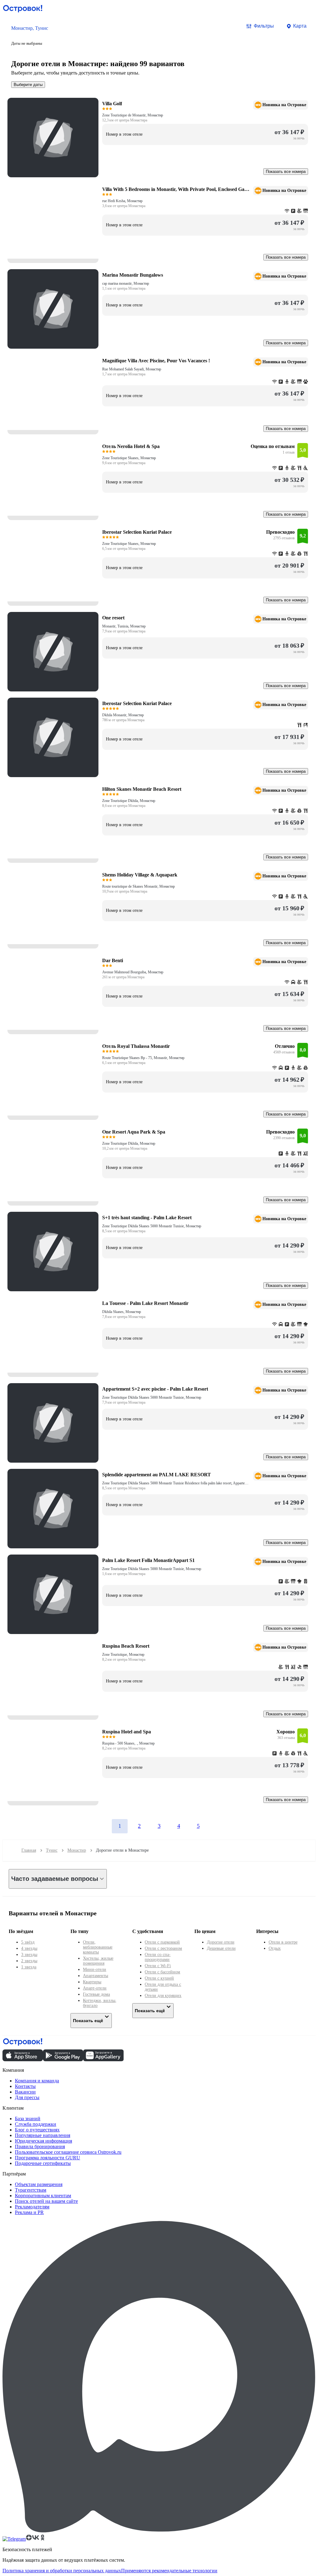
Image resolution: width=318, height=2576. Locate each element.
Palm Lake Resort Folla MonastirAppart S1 (148, 1560)
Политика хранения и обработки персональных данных (62, 2571)
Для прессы (27, 2097)
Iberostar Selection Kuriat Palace (137, 532)
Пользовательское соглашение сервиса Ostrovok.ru (68, 2152)
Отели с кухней (159, 1978)
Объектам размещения (39, 2184)
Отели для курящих (163, 1996)
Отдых (275, 1948)
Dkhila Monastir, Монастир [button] (123, 715)
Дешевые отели (221, 1948)
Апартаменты (95, 1976)
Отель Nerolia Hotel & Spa (131, 446)
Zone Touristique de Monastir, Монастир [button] (133, 115)
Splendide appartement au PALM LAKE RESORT (157, 1475)
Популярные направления (43, 2135)
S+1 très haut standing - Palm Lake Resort (147, 1218)
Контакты (25, 2086)
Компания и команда (37, 2081)
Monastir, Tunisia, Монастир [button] (124, 626)
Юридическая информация (43, 2141)
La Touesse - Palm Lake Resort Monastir (145, 1303)
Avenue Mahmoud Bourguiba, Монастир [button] (133, 972)
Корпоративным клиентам (43, 2196)
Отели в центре (283, 1942)
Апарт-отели (95, 1988)
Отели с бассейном (162, 1972)
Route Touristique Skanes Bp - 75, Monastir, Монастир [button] (143, 1058)
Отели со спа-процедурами (158, 1957)
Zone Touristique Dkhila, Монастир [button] (129, 801)
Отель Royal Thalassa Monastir (136, 1046)
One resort (113, 618)
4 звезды (29, 1948)
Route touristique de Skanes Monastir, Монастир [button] (139, 886)
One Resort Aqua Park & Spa (134, 1132)
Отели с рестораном (163, 1948)
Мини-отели (95, 1969)
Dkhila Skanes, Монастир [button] (122, 1312)
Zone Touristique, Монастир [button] (123, 1655)
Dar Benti (113, 960)
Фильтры (264, 26)
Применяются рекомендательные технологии (169, 2571)
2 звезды (29, 1961)
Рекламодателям (32, 2207)
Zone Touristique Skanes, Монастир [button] (129, 458)
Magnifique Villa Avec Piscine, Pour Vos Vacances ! (156, 361)
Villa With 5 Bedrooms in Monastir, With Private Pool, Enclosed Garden (176, 189)
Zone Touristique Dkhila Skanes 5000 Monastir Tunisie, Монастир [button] (152, 1226)
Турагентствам (31, 2190)
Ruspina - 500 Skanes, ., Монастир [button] (128, 1743)
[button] (30, 35)
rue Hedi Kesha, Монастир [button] (122, 201)
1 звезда (29, 1967)
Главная (29, 1850)
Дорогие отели (221, 1942)
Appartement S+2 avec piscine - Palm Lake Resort (155, 1389)
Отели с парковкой (162, 1942)
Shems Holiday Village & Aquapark (140, 875)
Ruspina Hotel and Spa (127, 1732)
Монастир (77, 1850)
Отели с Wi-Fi (158, 1966)
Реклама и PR (29, 2212)
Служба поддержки (36, 2124)
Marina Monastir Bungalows (133, 275)
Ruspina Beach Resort (126, 1646)
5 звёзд (28, 1942)
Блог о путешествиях (37, 2130)
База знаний (28, 2119)
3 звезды (29, 1955)
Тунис (52, 1850)
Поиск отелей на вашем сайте (46, 2201)
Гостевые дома (96, 1994)
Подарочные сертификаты (43, 2163)
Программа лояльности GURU (48, 2158)
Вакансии (25, 2092)
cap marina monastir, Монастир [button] (126, 283)
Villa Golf (112, 104)
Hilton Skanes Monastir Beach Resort (142, 789)
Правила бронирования (40, 2146)
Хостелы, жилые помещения (98, 1961)
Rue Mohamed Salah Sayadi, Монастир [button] (132, 369)
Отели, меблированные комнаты (98, 1947)
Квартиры (92, 1982)
